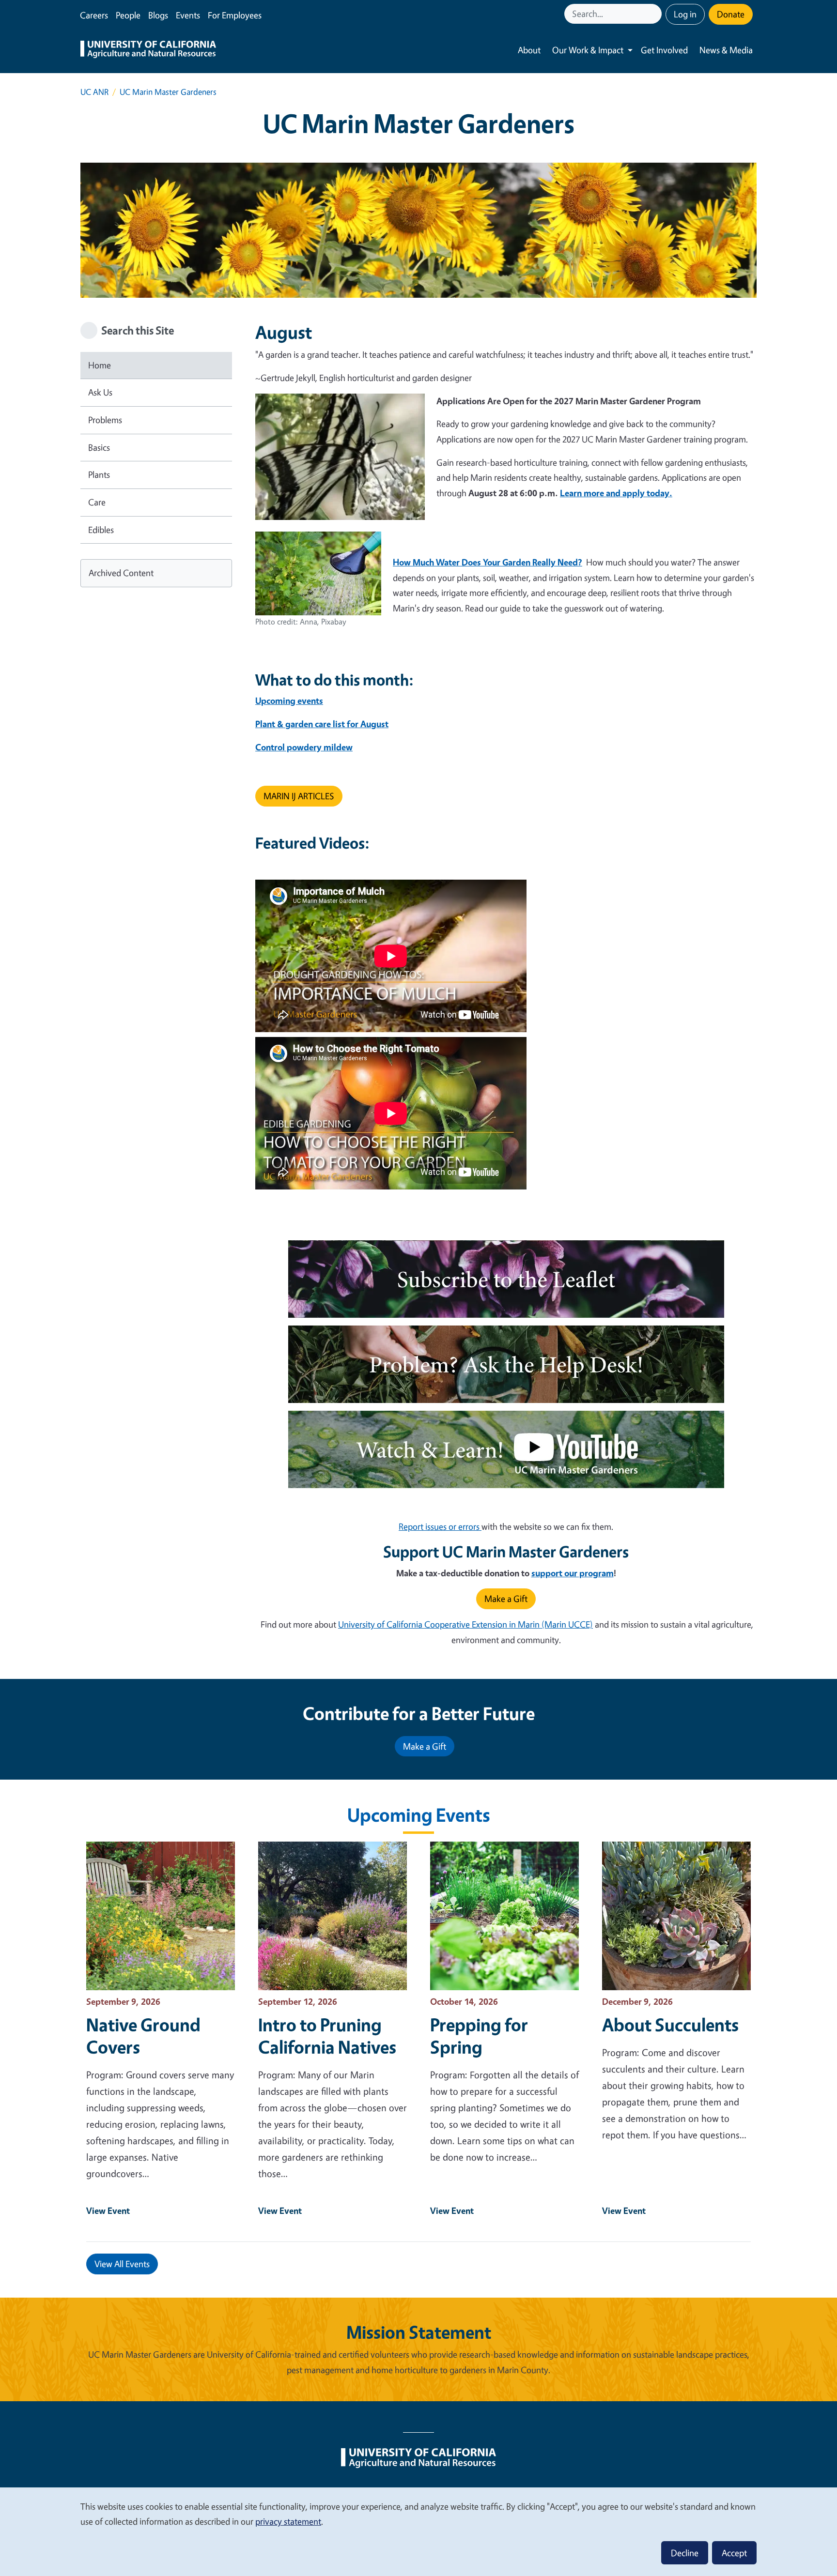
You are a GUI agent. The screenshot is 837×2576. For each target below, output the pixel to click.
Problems (105, 420)
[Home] (148, 50)
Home (100, 365)
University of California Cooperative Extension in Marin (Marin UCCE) (465, 1624)
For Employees (235, 15)
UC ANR (94, 92)
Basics (99, 447)
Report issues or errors (440, 1526)
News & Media (726, 50)
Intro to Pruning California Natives (327, 2036)
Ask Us (100, 392)
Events (188, 15)
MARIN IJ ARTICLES (299, 796)
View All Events (122, 2264)
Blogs (158, 15)
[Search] (655, 14)
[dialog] (418, 2531)
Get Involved (664, 50)
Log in (685, 14)
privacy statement (288, 2521)
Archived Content (121, 573)
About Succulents (670, 2025)
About (529, 50)
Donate (731, 14)
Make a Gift (506, 1599)
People (128, 15)
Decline (685, 2553)
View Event (108, 2210)
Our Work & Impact (588, 50)
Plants (99, 474)
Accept (734, 2553)
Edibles (101, 530)
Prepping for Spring (479, 2036)
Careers (94, 15)
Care (97, 502)
